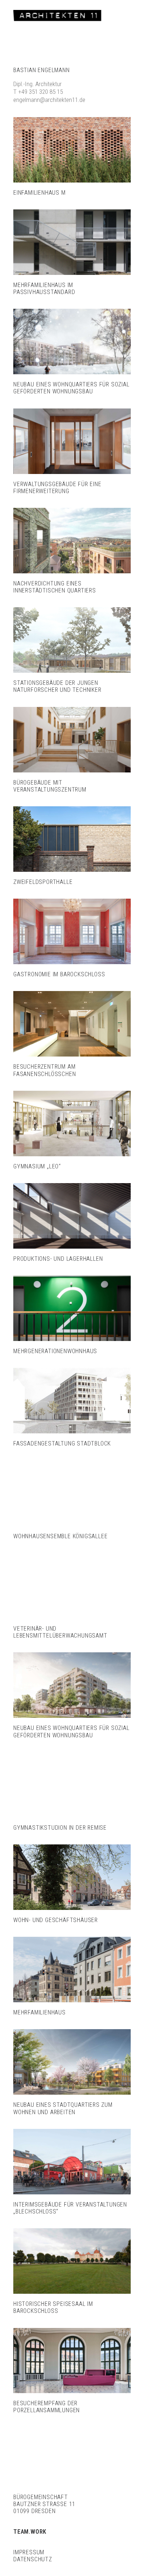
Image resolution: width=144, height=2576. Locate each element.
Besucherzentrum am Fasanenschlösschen (44, 1070)
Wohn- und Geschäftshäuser (56, 1920)
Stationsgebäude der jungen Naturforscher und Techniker (57, 686)
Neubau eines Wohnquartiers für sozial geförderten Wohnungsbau (71, 388)
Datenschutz (33, 2559)
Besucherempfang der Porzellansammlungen (47, 2407)
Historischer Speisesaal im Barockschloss (53, 2307)
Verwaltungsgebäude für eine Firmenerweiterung (57, 488)
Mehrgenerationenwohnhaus (55, 1351)
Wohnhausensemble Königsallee (60, 1536)
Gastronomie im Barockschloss (59, 974)
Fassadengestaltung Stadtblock (62, 1443)
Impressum (29, 2552)
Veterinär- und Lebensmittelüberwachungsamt (60, 1632)
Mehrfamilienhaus (40, 2012)
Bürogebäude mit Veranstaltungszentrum (50, 786)
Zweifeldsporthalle (43, 882)
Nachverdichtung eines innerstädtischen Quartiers (55, 587)
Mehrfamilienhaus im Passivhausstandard (44, 289)
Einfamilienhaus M (40, 193)
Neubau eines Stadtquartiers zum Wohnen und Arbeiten (63, 2108)
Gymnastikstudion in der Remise (60, 1828)
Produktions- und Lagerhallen (58, 1259)
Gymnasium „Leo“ (37, 1166)
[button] (72, 150)
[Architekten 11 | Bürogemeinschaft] (57, 15)
